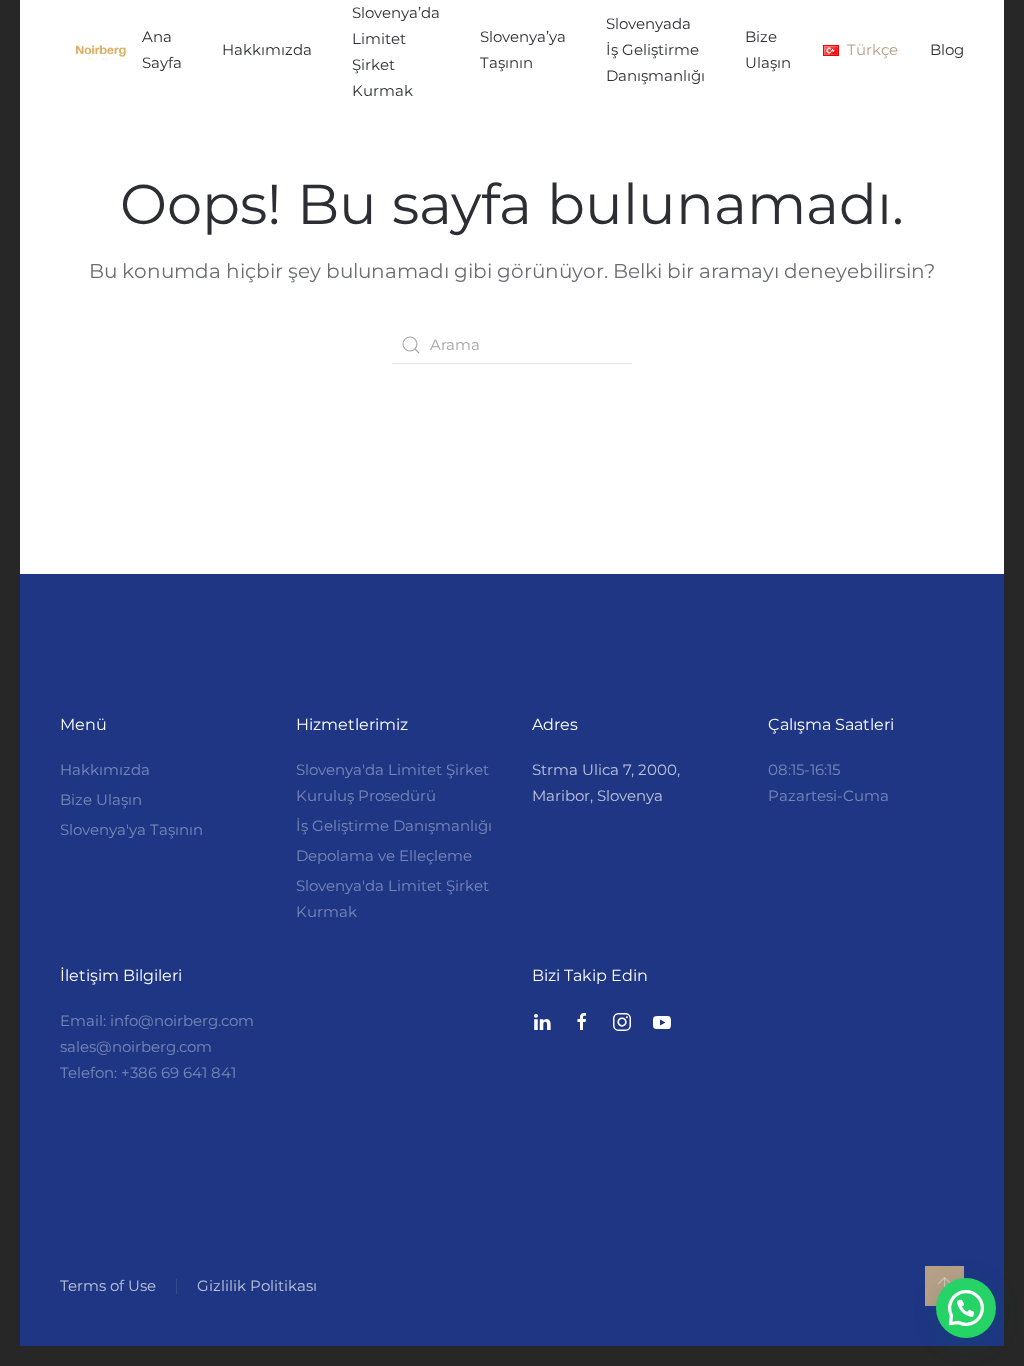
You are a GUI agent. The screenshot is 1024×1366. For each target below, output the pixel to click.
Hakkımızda (105, 769)
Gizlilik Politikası (257, 1285)
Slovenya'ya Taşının (131, 829)
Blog (947, 49)
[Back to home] (101, 52)
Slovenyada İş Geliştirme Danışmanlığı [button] (655, 49)
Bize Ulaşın (768, 49)
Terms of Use (108, 1285)
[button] (860, 50)
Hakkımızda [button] (267, 49)
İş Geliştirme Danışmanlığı (394, 825)
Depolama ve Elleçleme (384, 855)
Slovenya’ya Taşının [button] (523, 49)
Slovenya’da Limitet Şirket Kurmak (396, 51)
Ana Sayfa (162, 49)
